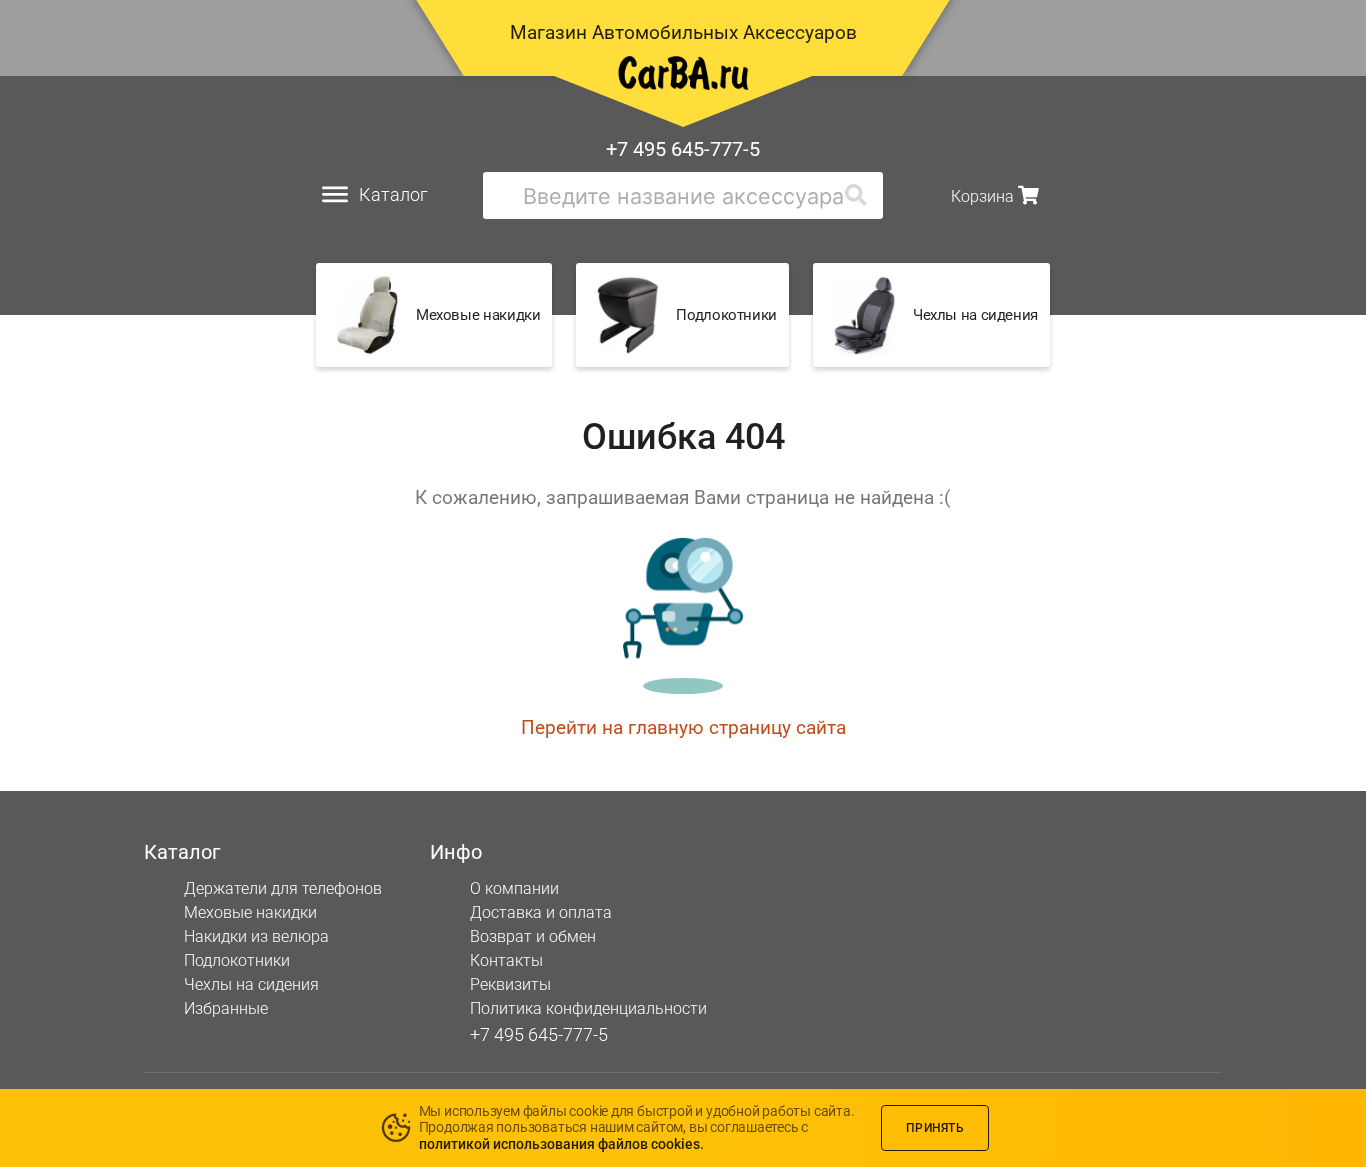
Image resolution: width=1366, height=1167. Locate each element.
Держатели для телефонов (283, 888)
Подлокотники (237, 960)
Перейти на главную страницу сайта (683, 727)
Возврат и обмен (533, 936)
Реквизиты (510, 984)
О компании (514, 888)
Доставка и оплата (541, 912)
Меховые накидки (250, 912)
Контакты (506, 960)
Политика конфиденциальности (588, 1008)
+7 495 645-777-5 (683, 149)
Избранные (226, 1008)
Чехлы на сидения (251, 984)
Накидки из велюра (256, 936)
